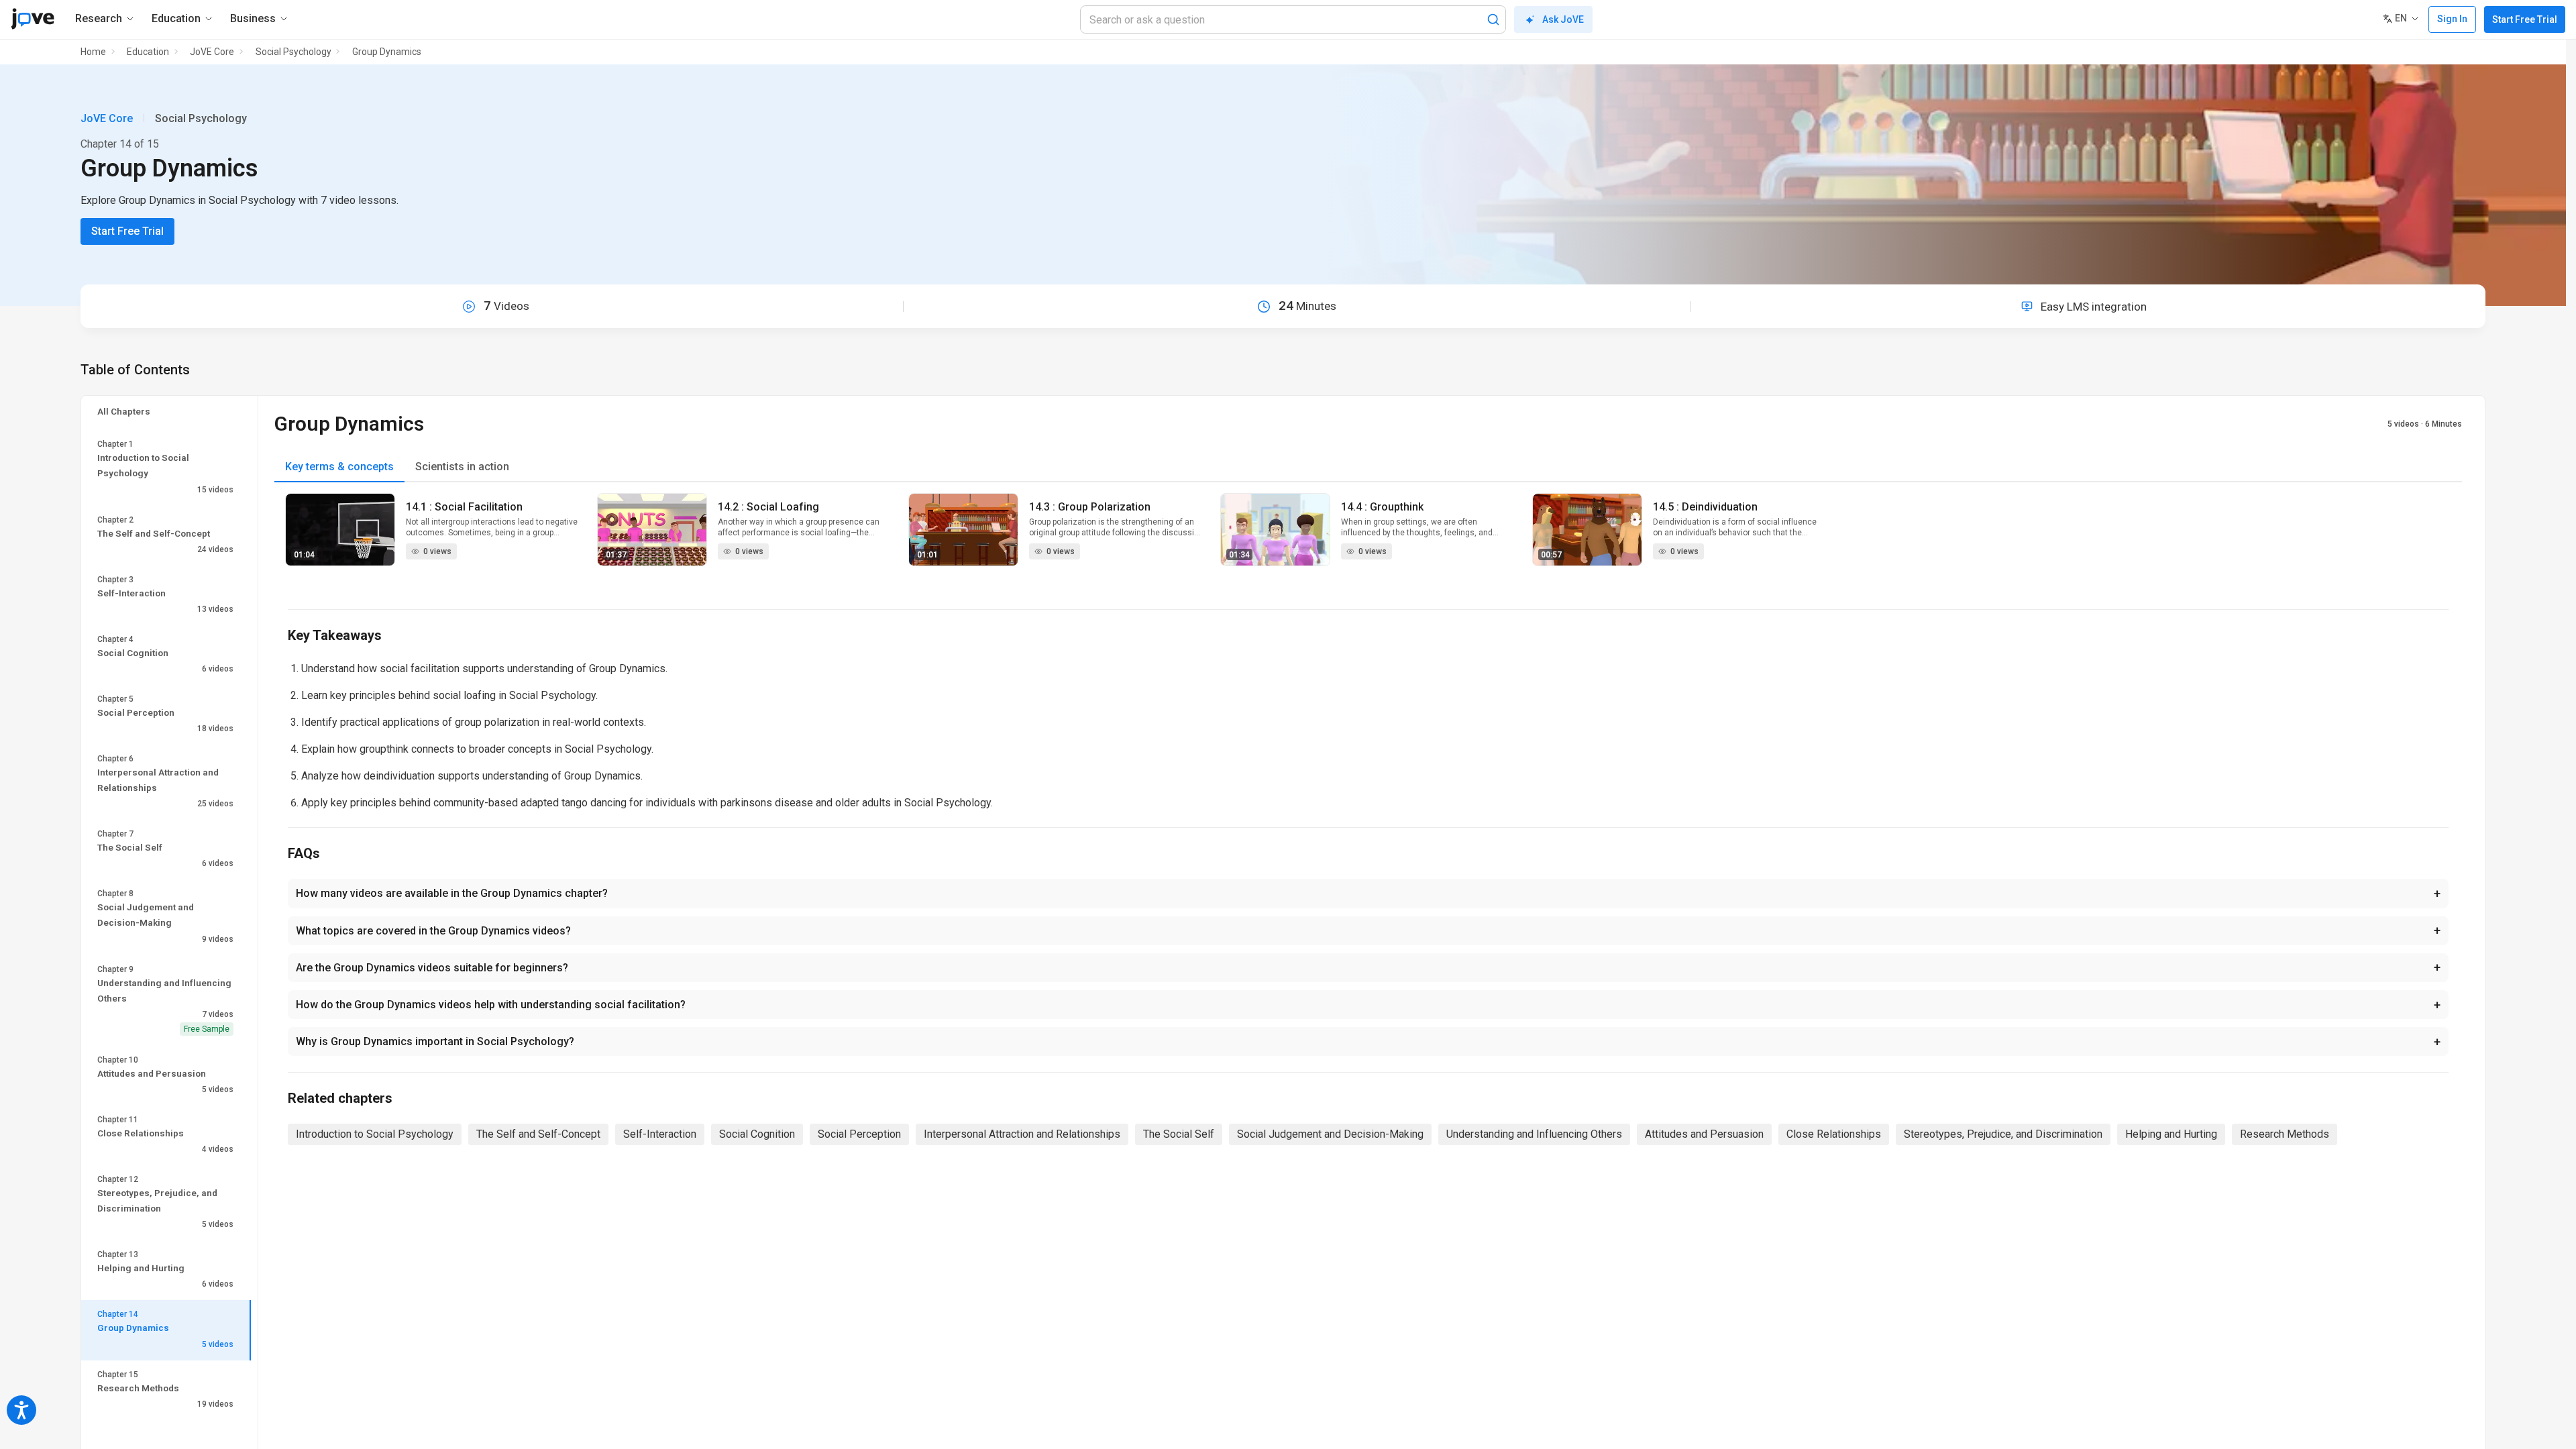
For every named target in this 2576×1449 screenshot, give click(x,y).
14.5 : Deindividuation (1705, 507)
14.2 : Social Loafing (768, 507)
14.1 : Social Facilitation (464, 507)
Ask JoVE (1563, 19)
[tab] (339, 467)
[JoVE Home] (33, 19)
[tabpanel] (1368, 538)
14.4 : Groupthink (1382, 507)
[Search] (1493, 19)
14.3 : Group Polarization (1090, 507)
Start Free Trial (2525, 19)
